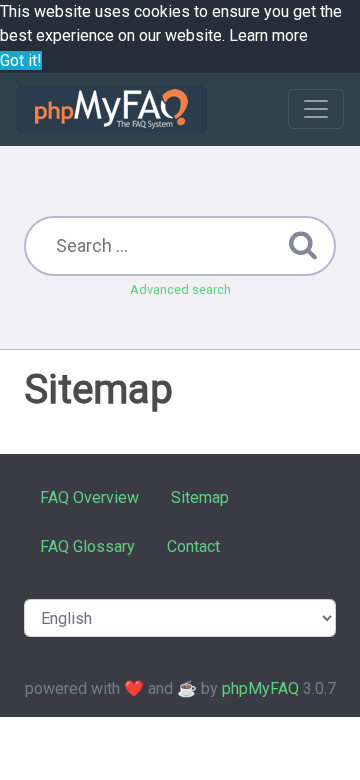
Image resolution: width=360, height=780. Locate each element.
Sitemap (200, 497)
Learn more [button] (268, 35)
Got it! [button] (21, 60)
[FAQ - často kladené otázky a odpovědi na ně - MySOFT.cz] (111, 109)
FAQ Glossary (87, 546)
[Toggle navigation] (316, 109)
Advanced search (180, 289)
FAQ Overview (89, 497)
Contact (193, 546)
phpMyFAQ (260, 688)
